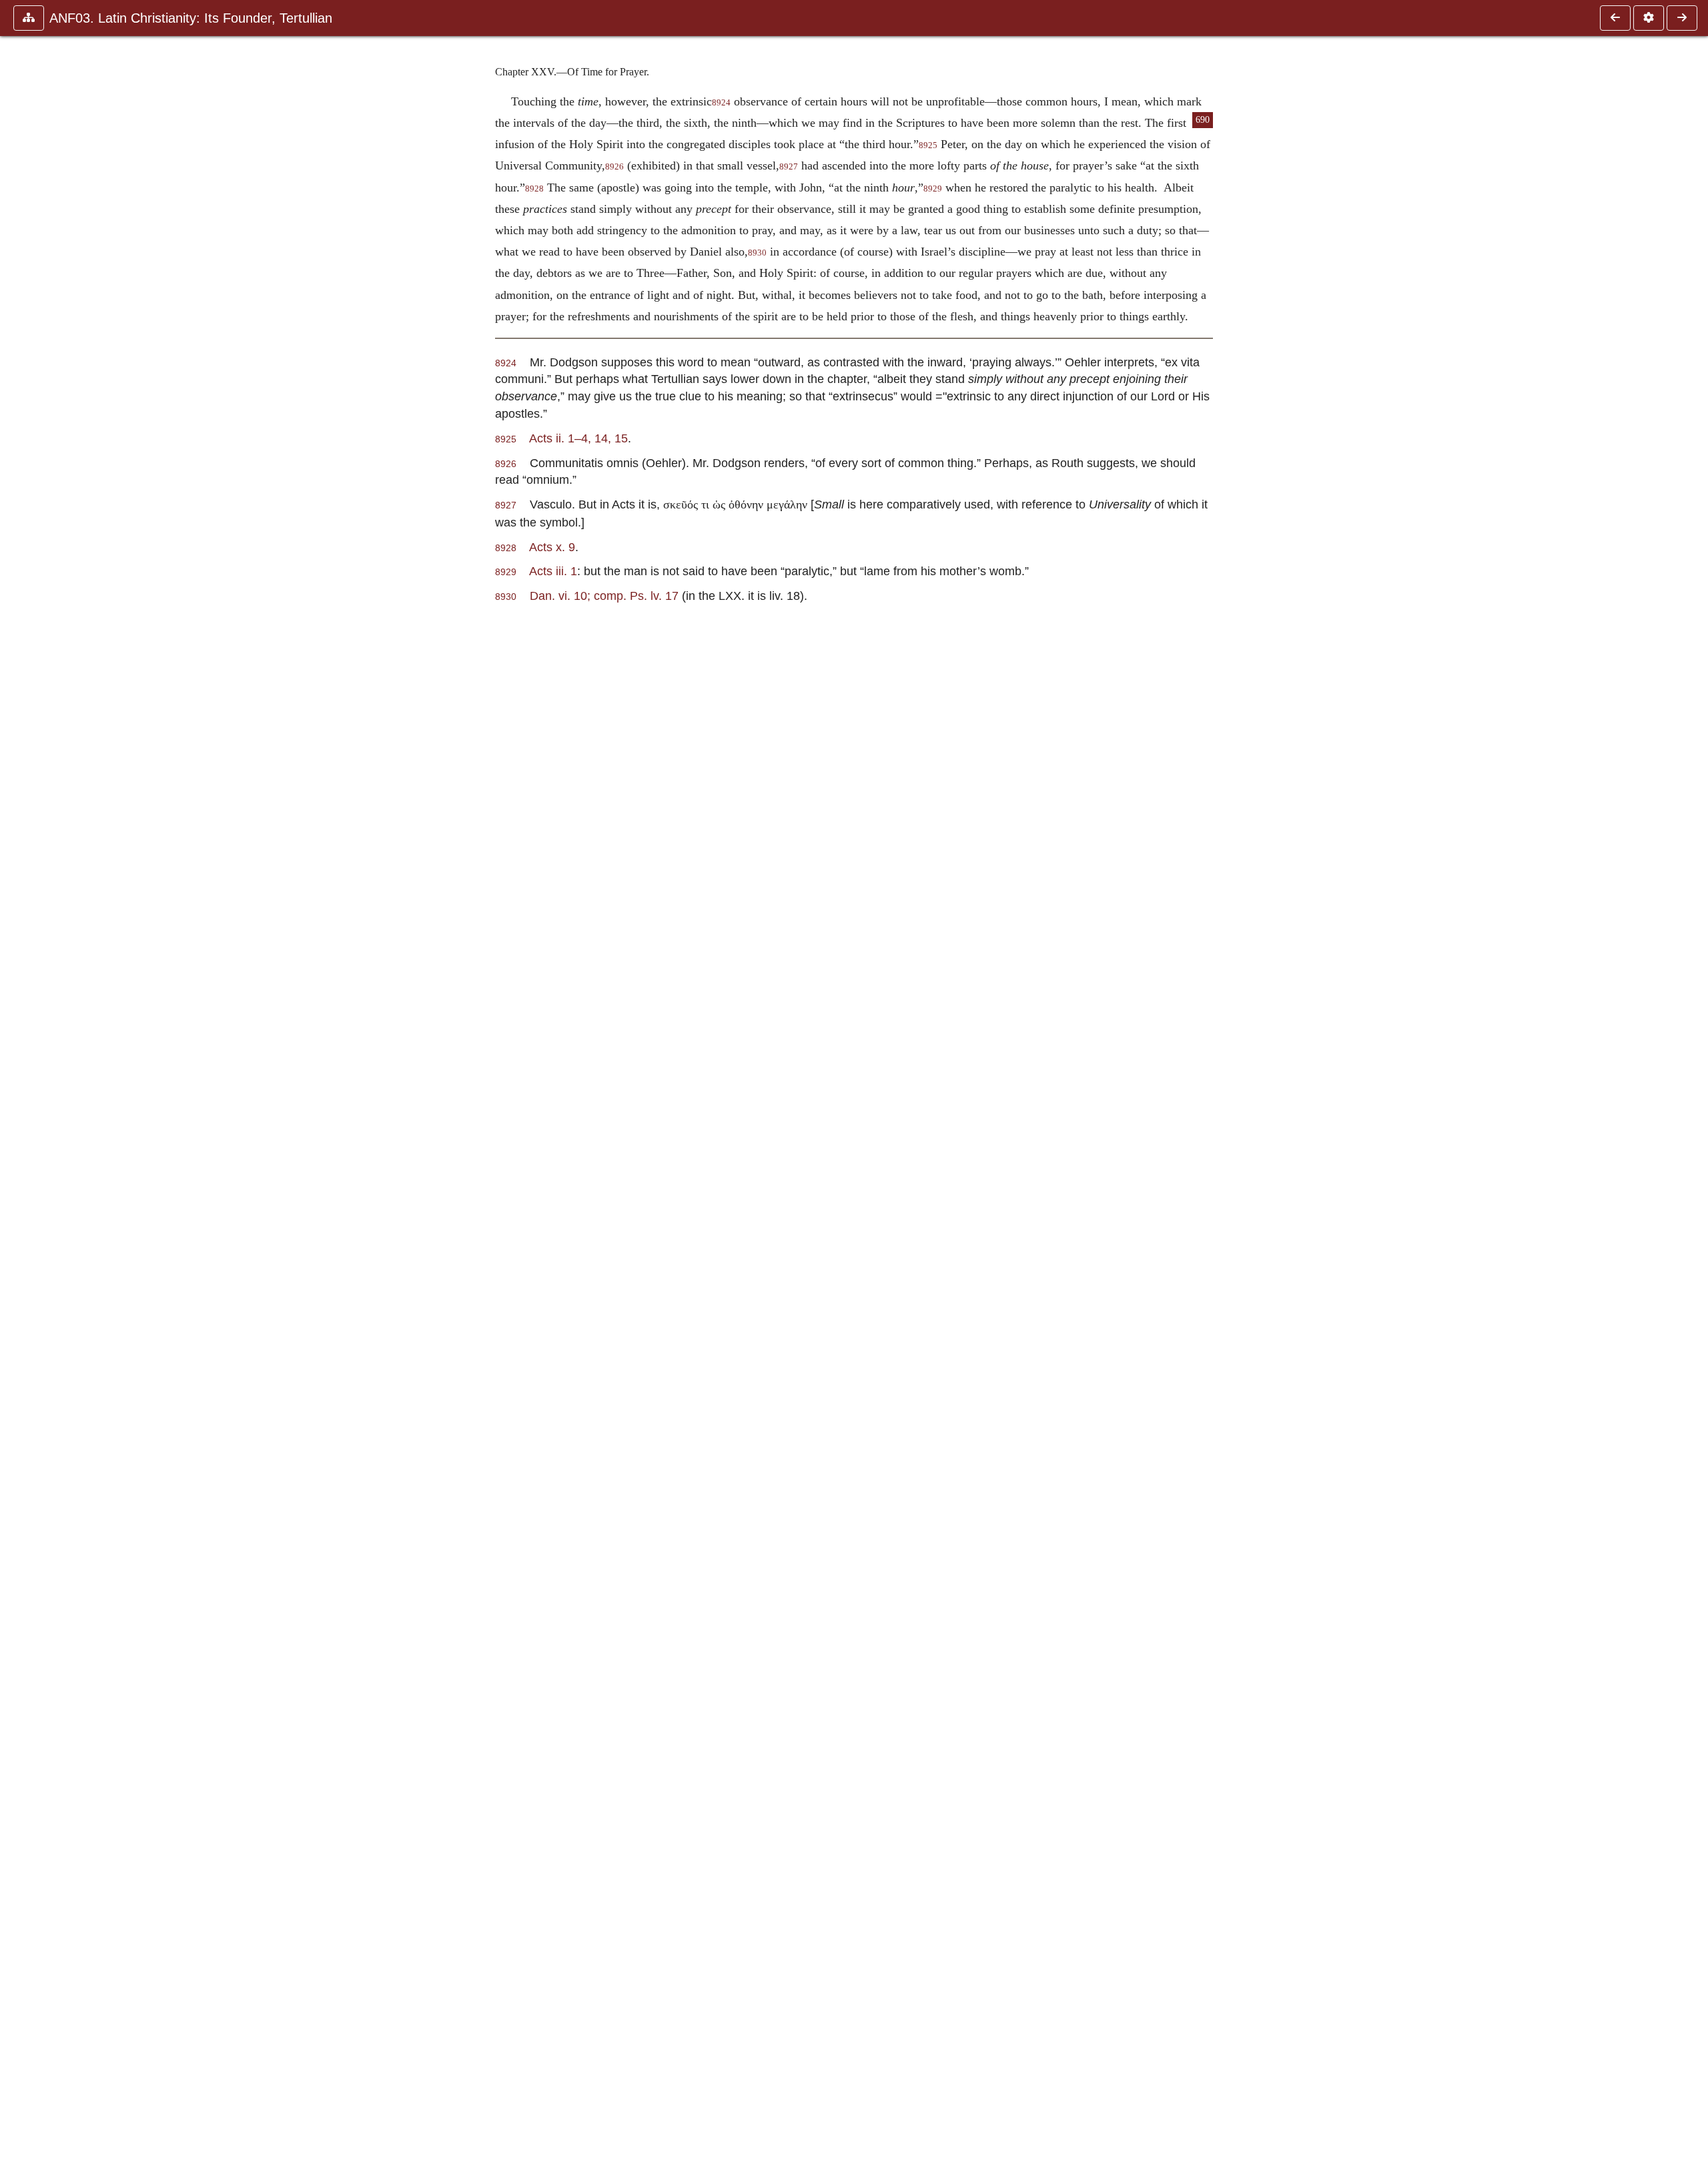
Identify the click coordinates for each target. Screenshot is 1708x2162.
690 (1203, 120)
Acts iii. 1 (553, 571)
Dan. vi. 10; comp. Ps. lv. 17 (604, 596)
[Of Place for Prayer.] (1615, 18)
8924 (721, 103)
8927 (789, 167)
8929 (933, 189)
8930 (757, 253)
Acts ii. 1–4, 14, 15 (578, 438)
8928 (534, 189)
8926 (614, 167)
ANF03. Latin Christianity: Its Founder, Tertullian (191, 18)
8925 (928, 145)
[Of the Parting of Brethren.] (1682, 18)
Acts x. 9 (552, 547)
